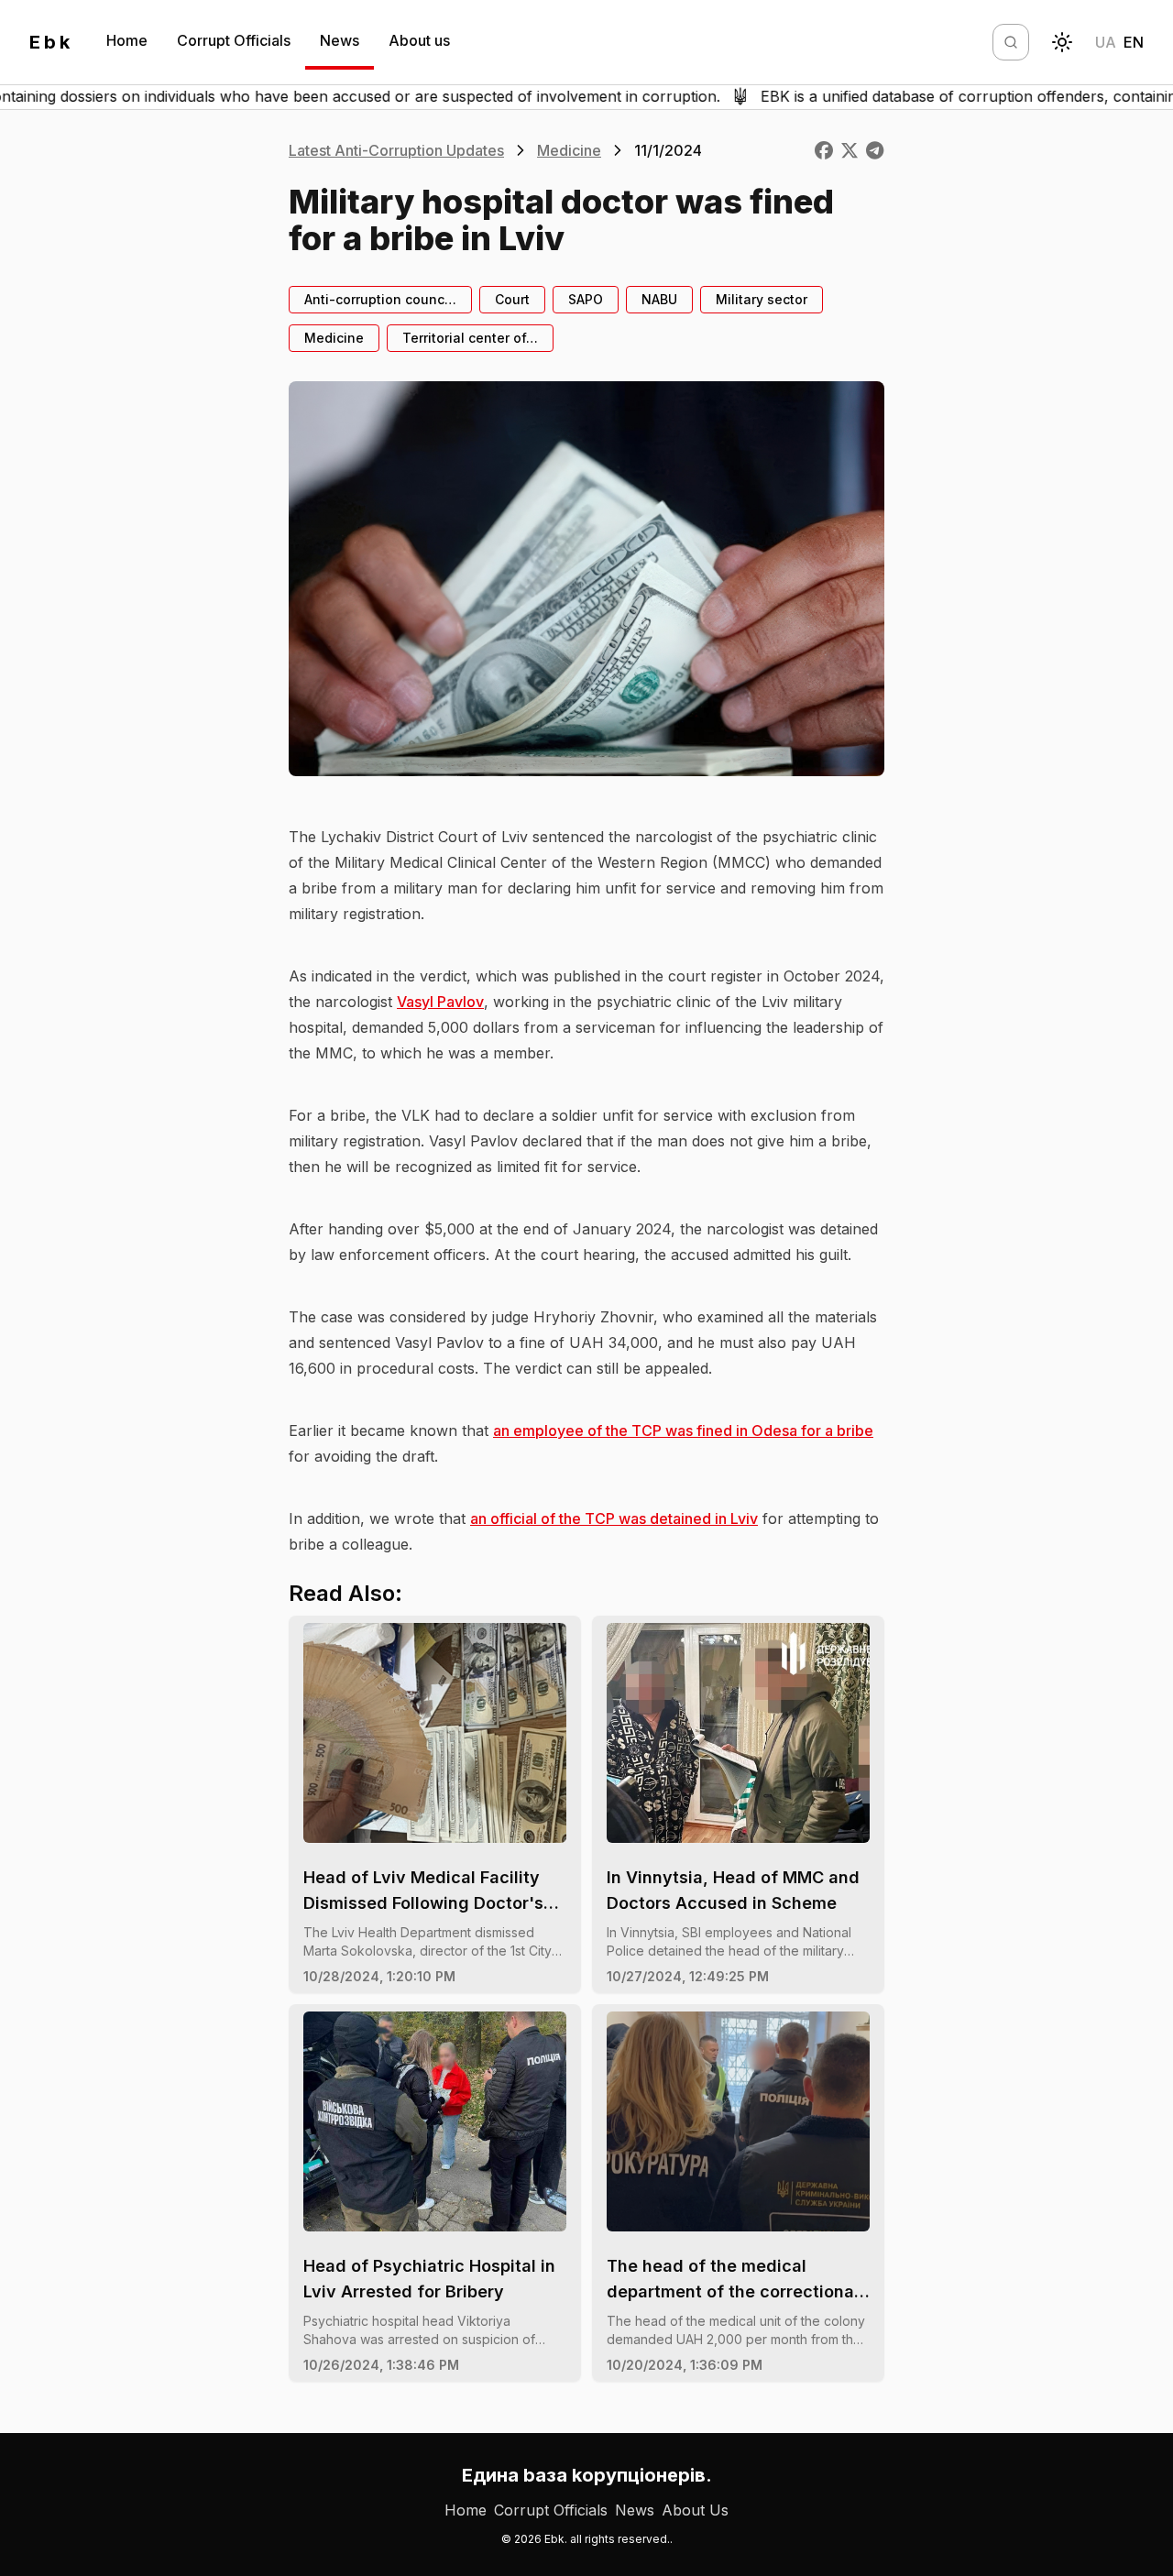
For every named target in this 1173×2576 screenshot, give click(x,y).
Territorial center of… (470, 338)
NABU (659, 299)
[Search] (1011, 42)
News (340, 40)
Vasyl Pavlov (440, 1002)
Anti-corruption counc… (380, 299)
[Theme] (1062, 42)
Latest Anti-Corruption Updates (396, 150)
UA (1106, 42)
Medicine (569, 150)
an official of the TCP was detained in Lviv (614, 1518)
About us (419, 40)
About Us (695, 2510)
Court (512, 299)
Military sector (762, 299)
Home (127, 40)
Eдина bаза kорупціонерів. (587, 2475)
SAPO (586, 299)
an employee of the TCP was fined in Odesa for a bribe (683, 1431)
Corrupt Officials (234, 40)
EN (1134, 42)
